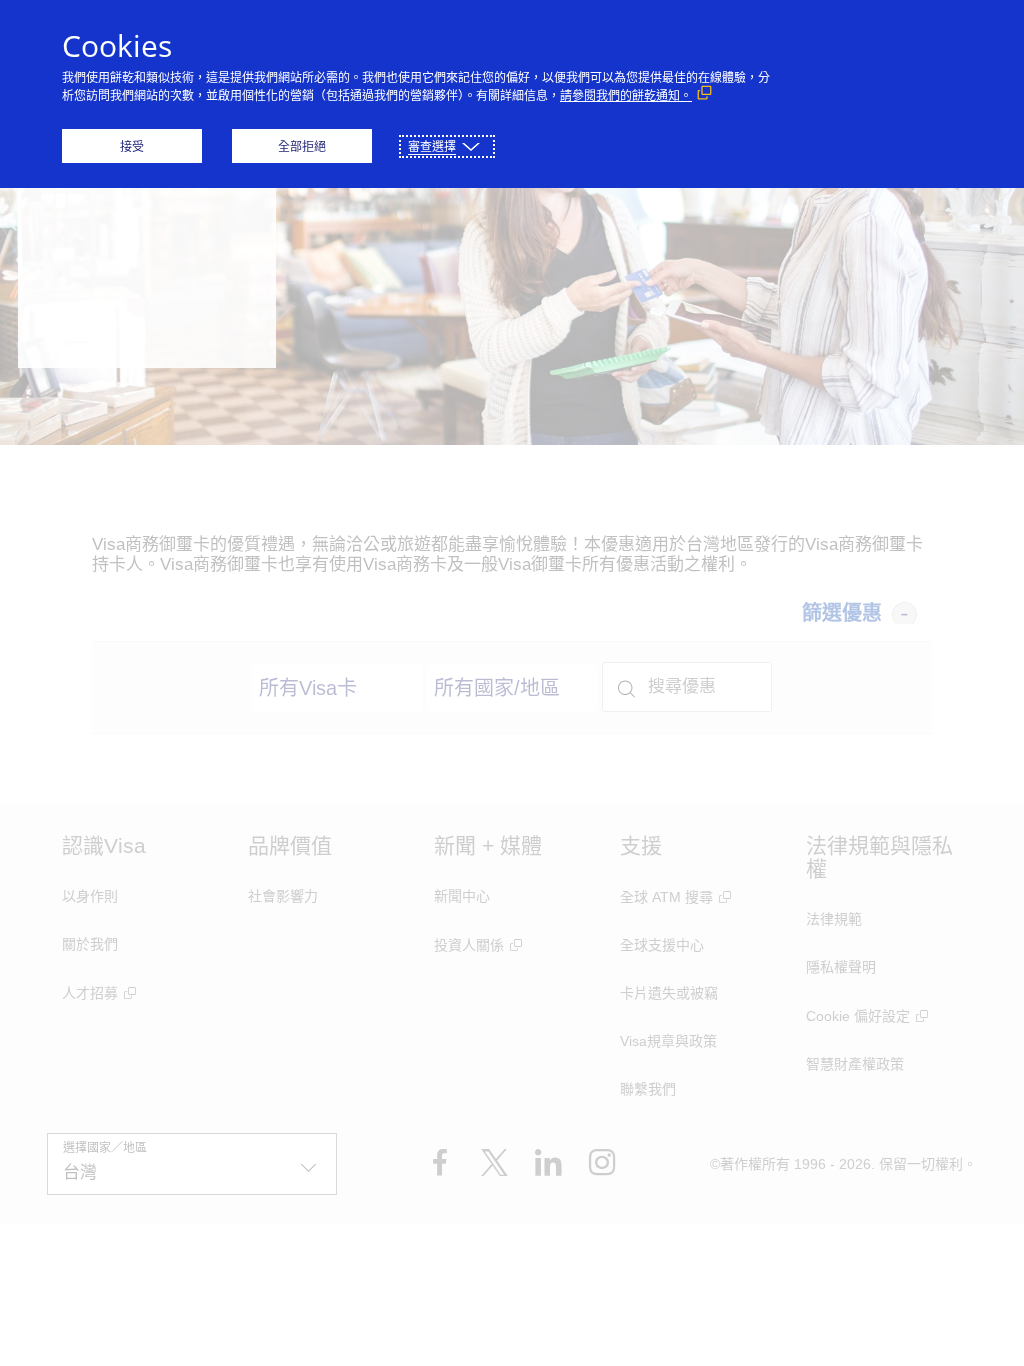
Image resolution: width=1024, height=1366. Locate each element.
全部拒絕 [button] (302, 146)
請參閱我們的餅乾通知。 (626, 95)
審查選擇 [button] (432, 146)
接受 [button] (132, 146)
